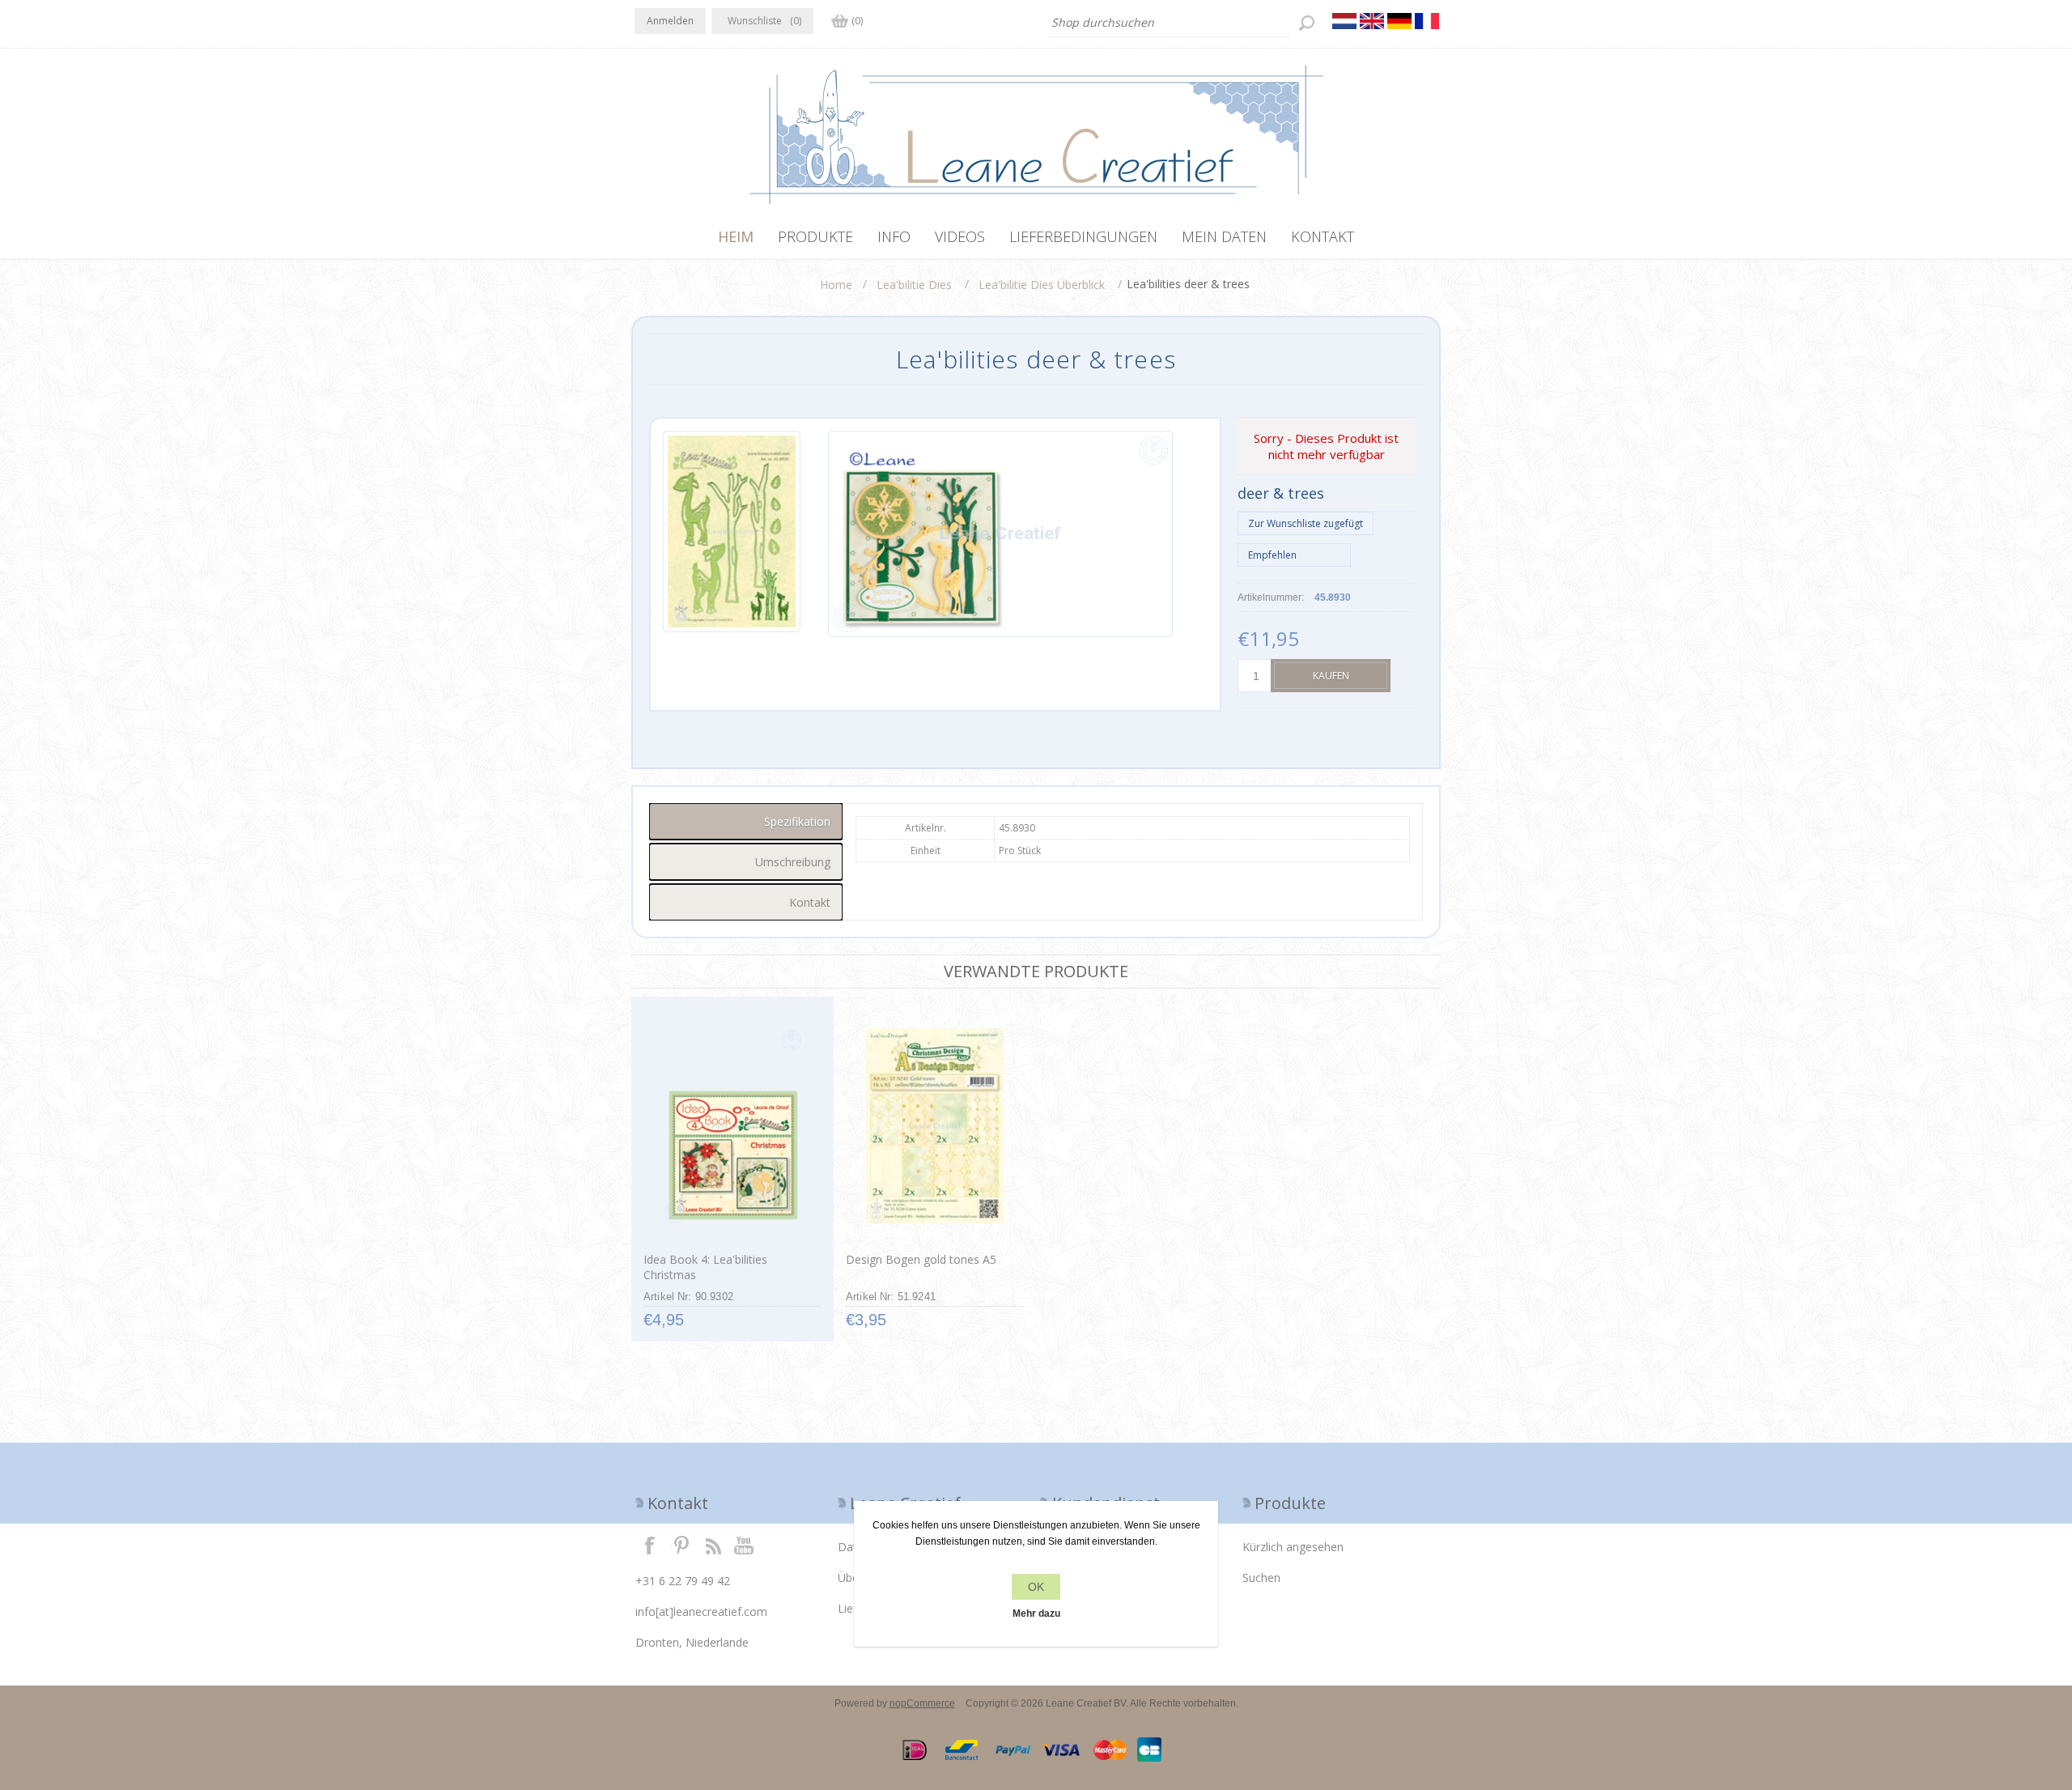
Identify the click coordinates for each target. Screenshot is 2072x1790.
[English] (1372, 21)
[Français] (1427, 21)
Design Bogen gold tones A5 (921, 1259)
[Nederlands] (1344, 21)
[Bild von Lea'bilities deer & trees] (732, 534)
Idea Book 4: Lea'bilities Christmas (705, 1267)
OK (1036, 1587)
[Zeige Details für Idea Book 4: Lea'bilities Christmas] (732, 1126)
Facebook (650, 1545)
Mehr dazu (1036, 1614)
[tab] (746, 821)
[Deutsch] (1399, 21)
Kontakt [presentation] (810, 902)
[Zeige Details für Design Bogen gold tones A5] (934, 1126)
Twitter (681, 1545)
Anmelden (670, 21)
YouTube (745, 1545)
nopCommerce (922, 1703)
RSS (713, 1545)
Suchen (1261, 1577)
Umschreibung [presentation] (793, 862)
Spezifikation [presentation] (797, 821)
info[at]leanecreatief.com (701, 1611)
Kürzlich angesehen (1293, 1547)
